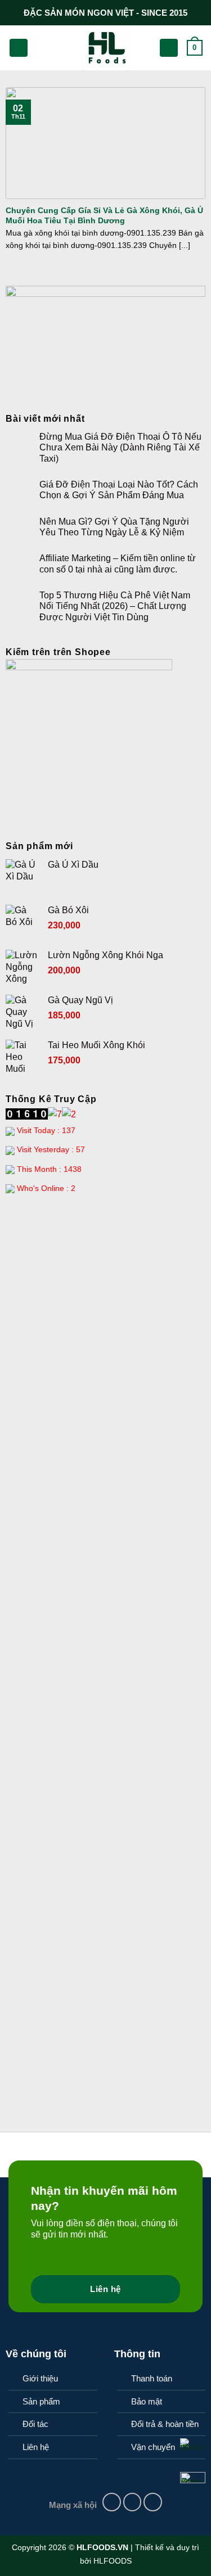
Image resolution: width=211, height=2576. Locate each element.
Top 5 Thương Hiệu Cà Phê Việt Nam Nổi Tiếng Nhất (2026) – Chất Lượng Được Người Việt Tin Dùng (115, 606)
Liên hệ (36, 2447)
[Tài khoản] (169, 48)
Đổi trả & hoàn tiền (165, 2424)
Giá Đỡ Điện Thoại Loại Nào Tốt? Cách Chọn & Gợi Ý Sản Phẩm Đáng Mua (119, 490)
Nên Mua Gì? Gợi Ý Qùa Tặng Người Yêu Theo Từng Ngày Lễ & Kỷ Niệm (114, 527)
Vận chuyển (153, 2447)
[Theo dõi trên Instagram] (133, 2502)
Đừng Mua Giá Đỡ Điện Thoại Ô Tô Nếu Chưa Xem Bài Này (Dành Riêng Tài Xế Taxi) (120, 447)
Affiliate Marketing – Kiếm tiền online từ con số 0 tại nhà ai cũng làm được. (118, 563)
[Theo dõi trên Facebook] (112, 2502)
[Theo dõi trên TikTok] (153, 2502)
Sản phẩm (41, 2401)
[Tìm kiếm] (40, 48)
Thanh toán (152, 2378)
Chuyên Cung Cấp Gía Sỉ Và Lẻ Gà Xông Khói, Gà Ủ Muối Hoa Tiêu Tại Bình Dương (104, 216)
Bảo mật (147, 2401)
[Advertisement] (105, 1317)
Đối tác (35, 2424)
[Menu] (19, 48)
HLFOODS (113, 2561)
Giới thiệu (40, 2378)
